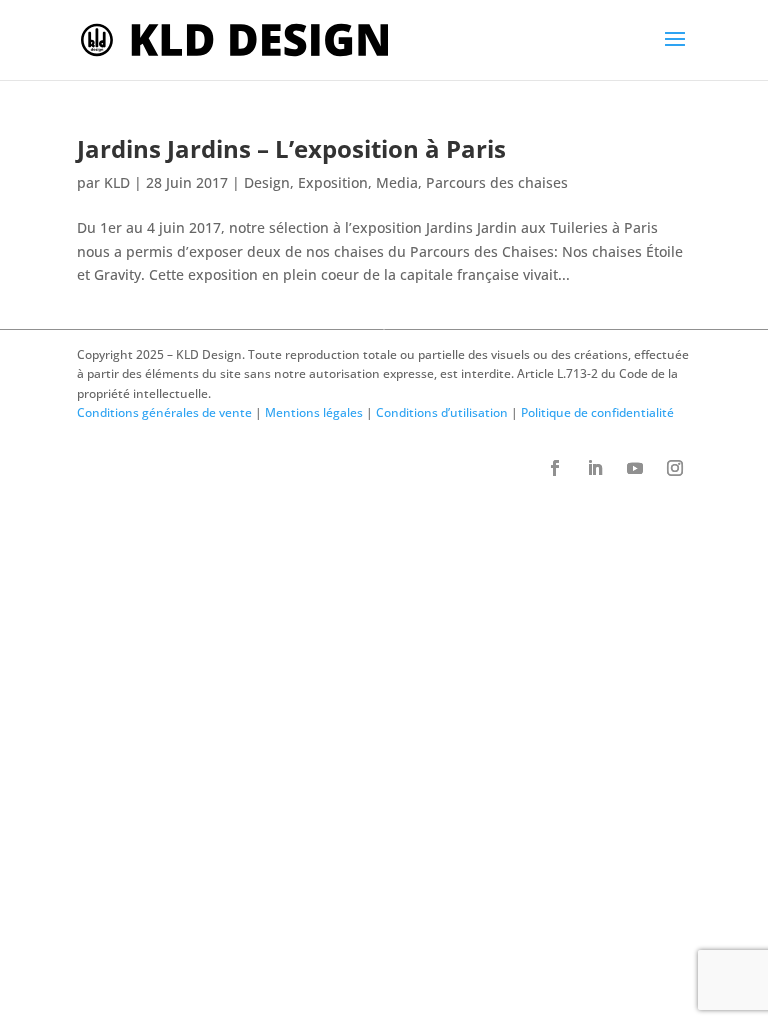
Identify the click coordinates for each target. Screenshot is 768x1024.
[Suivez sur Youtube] (635, 468)
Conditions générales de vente (164, 412)
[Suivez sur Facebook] (555, 468)
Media (397, 182)
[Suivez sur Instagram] (675, 468)
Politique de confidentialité (597, 412)
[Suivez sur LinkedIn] (595, 468)
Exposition (333, 182)
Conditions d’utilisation (442, 412)
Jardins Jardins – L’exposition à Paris (291, 148)
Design (267, 182)
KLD (117, 182)
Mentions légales (314, 412)
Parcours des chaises (497, 182)
